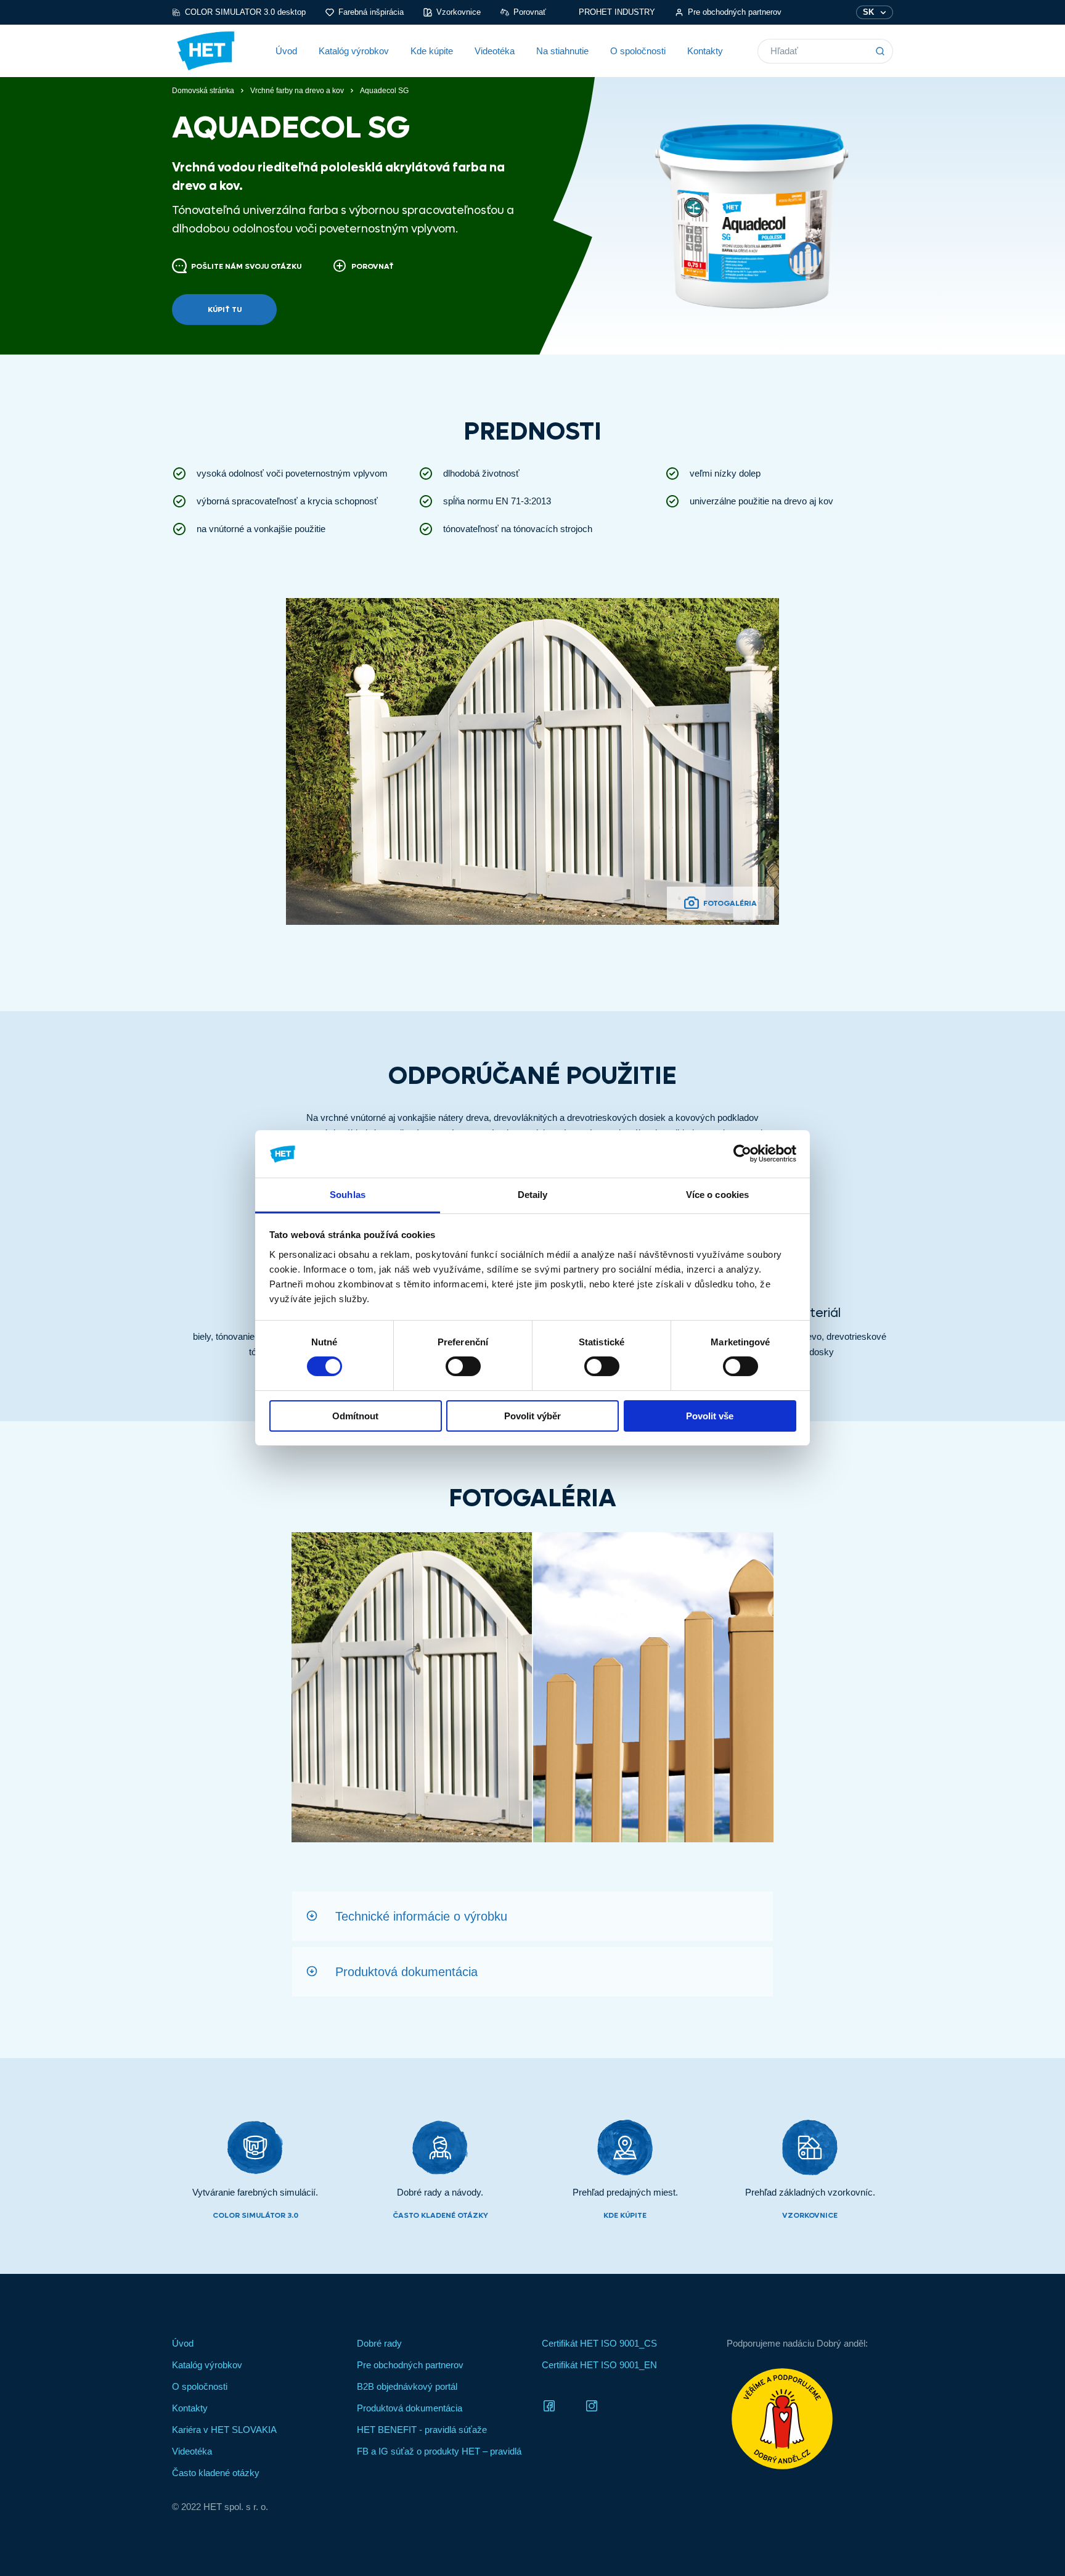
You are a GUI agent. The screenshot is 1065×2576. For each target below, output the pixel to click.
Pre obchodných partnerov (735, 12)
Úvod (286, 51)
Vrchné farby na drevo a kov (297, 91)
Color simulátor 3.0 (255, 2215)
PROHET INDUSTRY (617, 12)
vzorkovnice (810, 2215)
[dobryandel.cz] (810, 2419)
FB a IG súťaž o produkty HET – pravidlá (439, 2451)
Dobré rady (379, 2343)
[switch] (463, 1366)
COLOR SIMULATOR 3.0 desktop (245, 12)
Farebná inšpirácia (371, 12)
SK (868, 12)
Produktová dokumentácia (406, 1972)
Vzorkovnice (459, 12)
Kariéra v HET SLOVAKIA (224, 2430)
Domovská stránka (203, 91)
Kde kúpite (432, 51)
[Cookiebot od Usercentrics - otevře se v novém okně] (742, 1154)
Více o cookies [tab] (717, 1195)
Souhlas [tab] (348, 1195)
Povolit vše (710, 1416)
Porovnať (530, 12)
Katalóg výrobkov (354, 51)
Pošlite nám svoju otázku (246, 266)
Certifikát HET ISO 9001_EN (599, 2365)
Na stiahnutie (562, 51)
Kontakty (705, 51)
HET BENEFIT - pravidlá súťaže (422, 2430)
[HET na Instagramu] (592, 2405)
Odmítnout (355, 1416)
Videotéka (495, 51)
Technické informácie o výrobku (421, 1916)
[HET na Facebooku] (549, 2405)
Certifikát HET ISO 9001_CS (599, 2343)
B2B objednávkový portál (407, 2386)
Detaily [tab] (533, 1195)
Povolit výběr (532, 1416)
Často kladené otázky (440, 2215)
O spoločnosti (638, 51)
